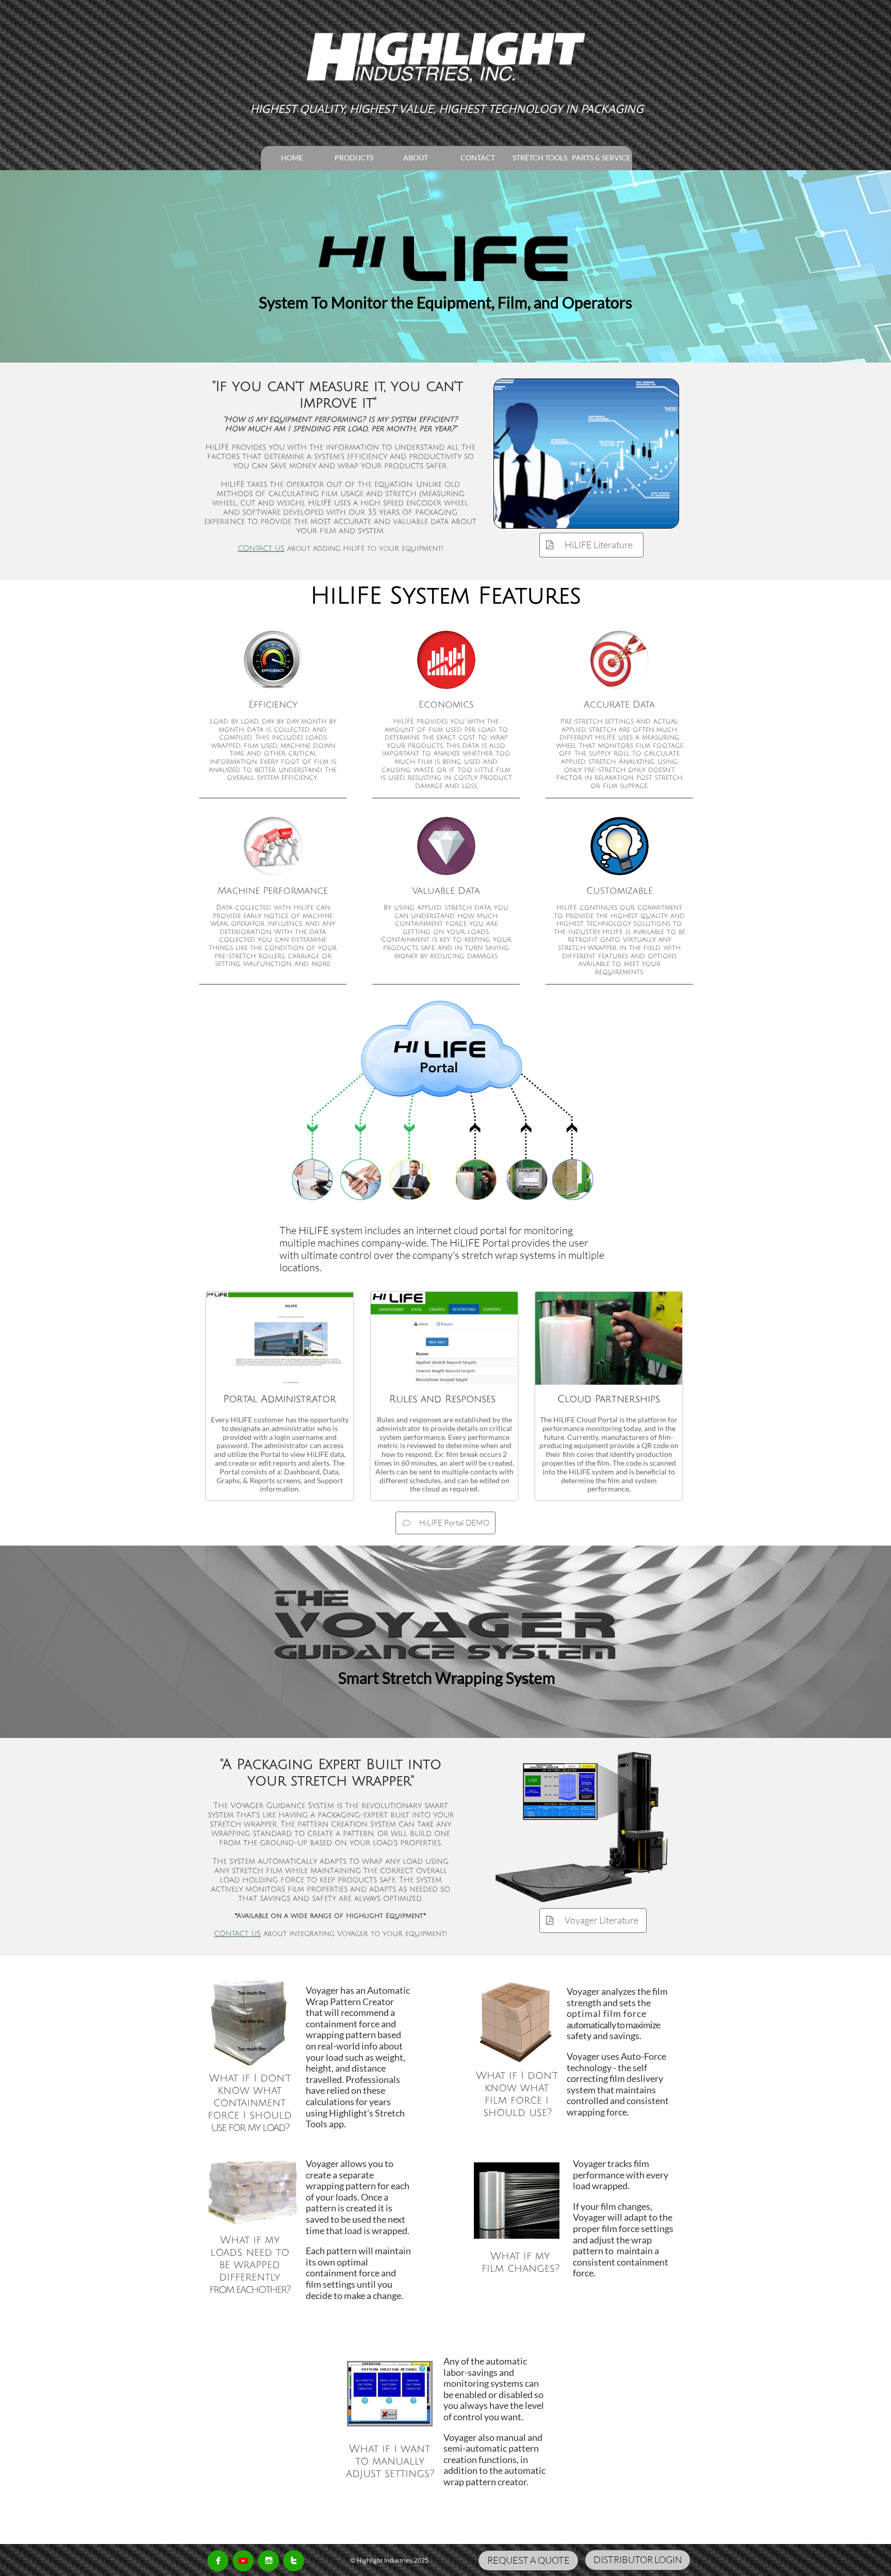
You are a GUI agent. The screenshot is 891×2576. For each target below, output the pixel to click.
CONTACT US (261, 548)
